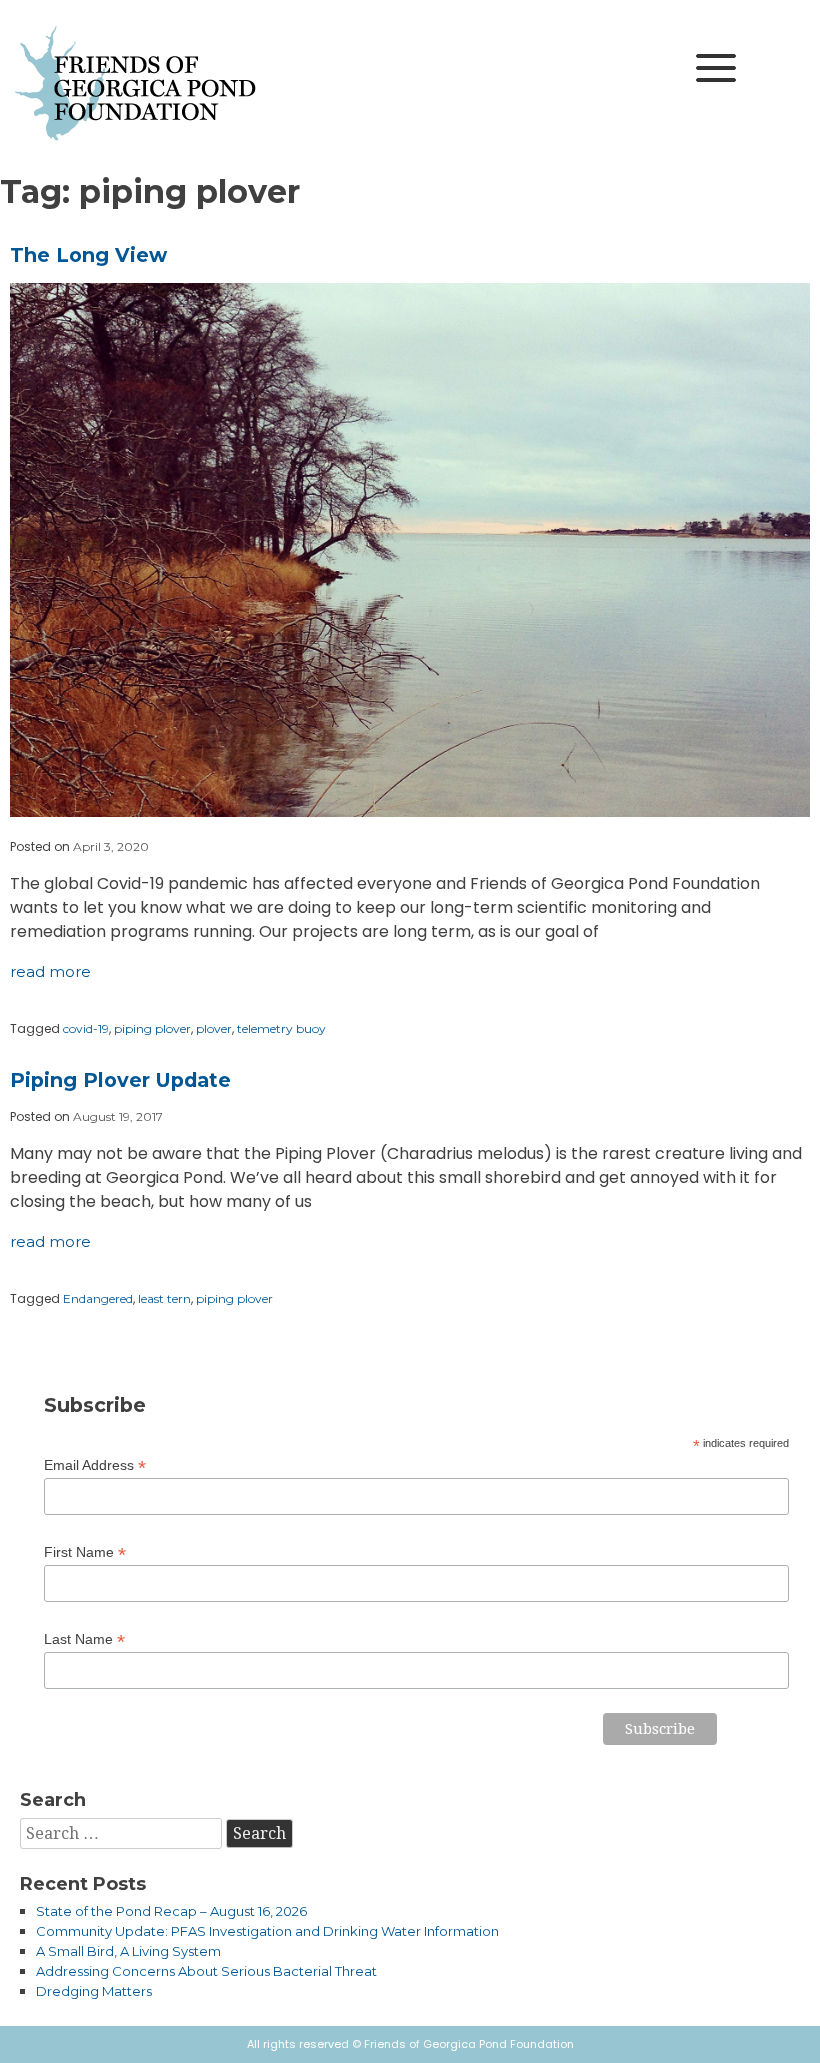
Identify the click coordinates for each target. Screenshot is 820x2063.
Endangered (98, 1298)
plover (214, 1028)
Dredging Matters (94, 1991)
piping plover (152, 1028)
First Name (85, 1552)
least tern (164, 1298)
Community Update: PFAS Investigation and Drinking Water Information (267, 1931)
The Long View (88, 255)
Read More (50, 971)
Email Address (95, 1465)
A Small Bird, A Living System (128, 1951)
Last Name (84, 1639)
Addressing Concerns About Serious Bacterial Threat (206, 1971)
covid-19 (86, 1028)
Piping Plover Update (120, 1080)
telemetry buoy (281, 1028)
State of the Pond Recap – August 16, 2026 (171, 1911)
